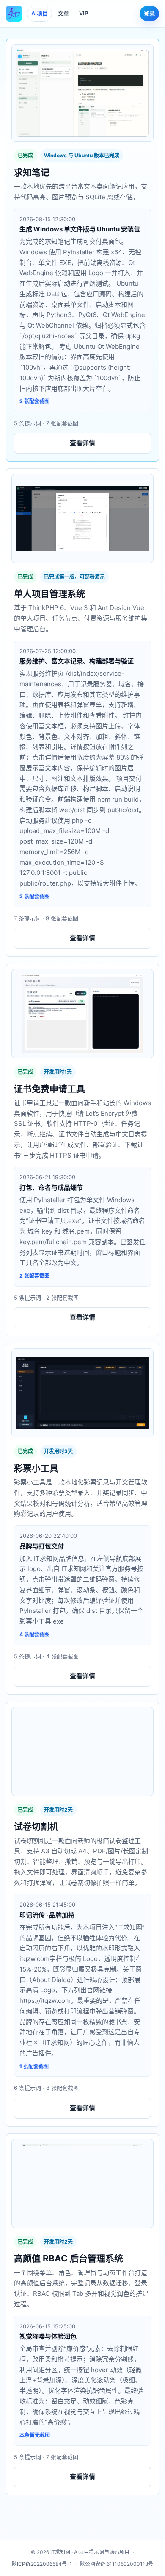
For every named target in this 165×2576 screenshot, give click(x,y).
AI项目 (40, 13)
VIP (84, 13)
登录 (149, 13)
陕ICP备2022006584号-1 (42, 2564)
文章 (63, 13)
